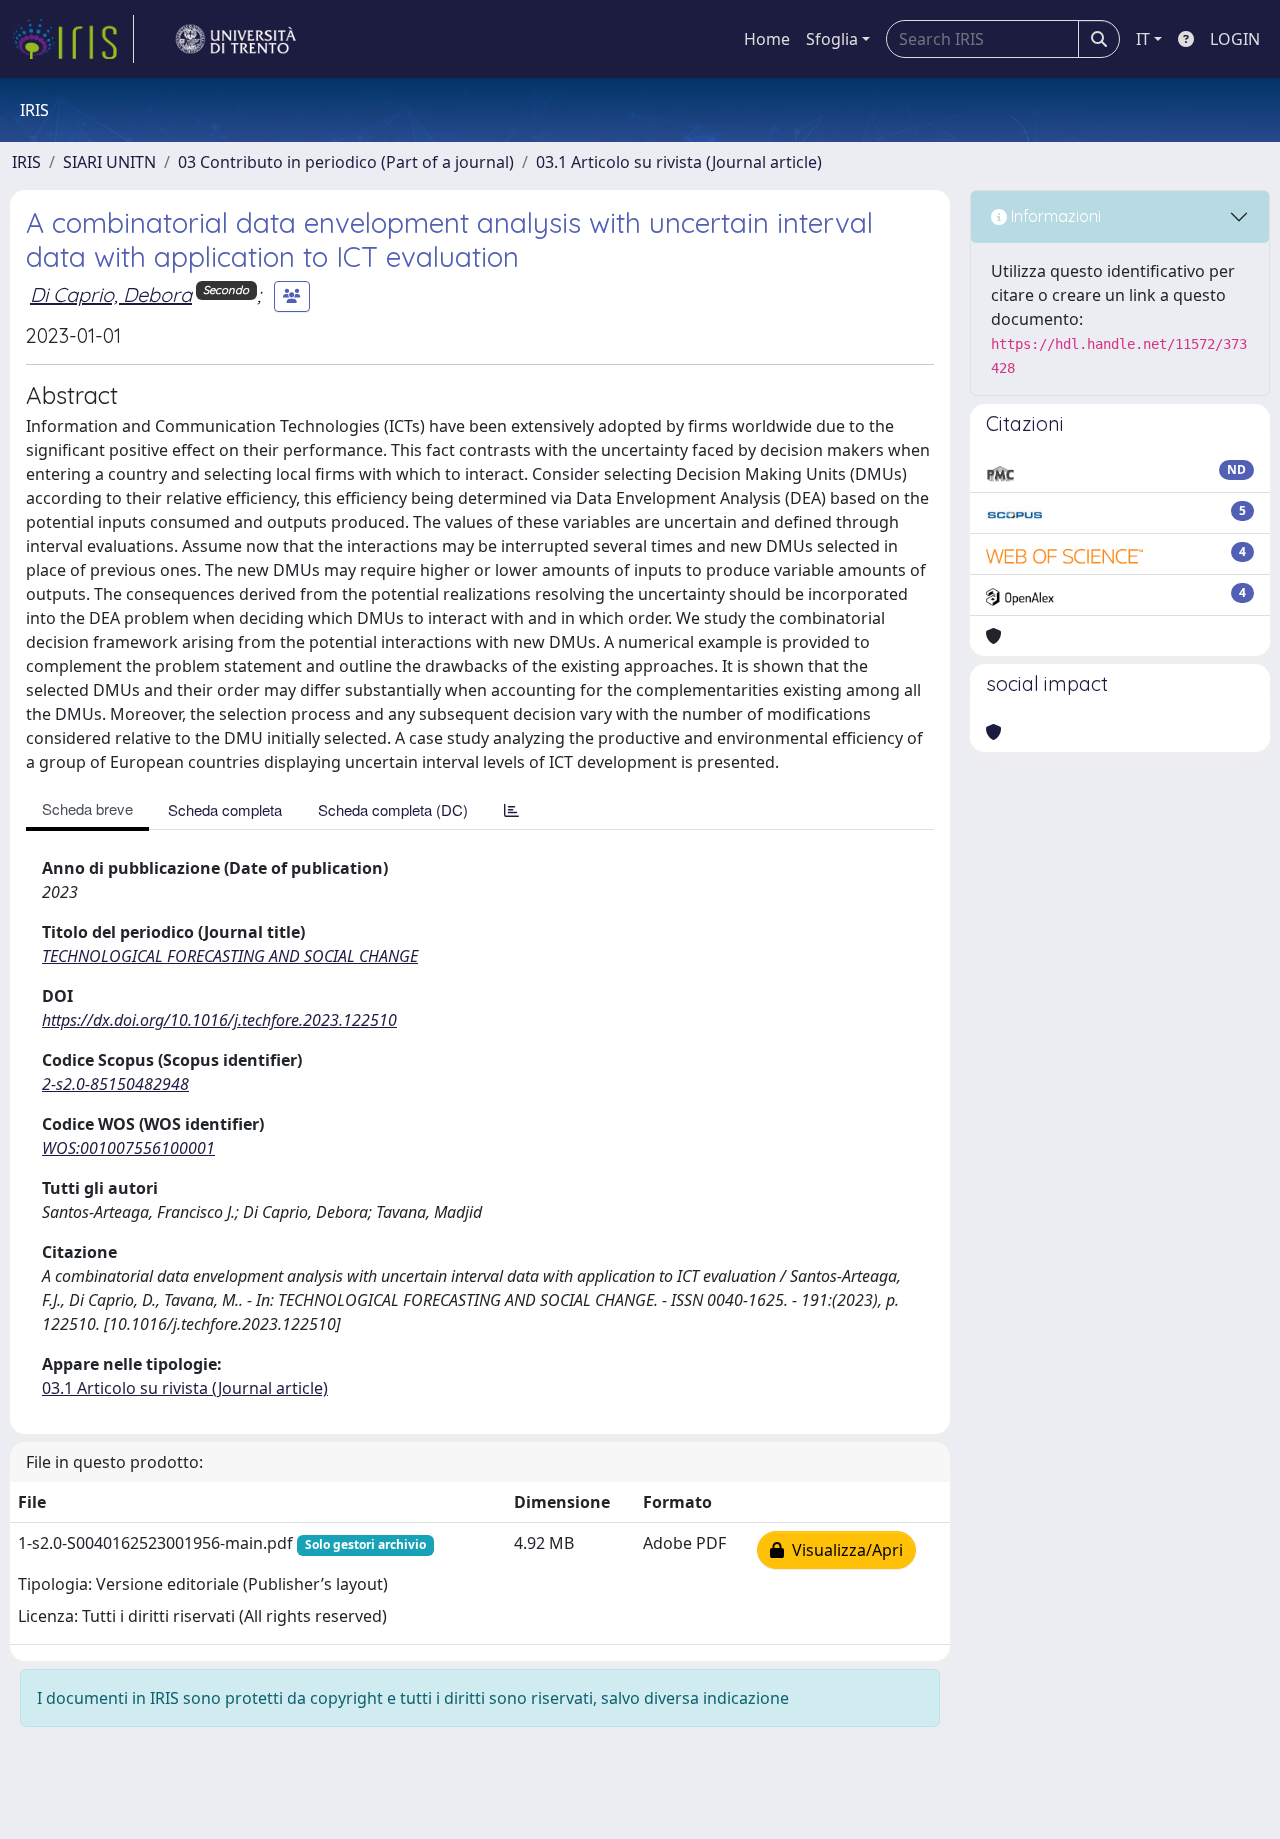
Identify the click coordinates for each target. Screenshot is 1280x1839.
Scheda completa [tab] (225, 809)
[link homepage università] (236, 39)
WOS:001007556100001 (128, 1148)
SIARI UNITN (109, 162)
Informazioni (1054, 216)
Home (767, 39)
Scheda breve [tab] (87, 808)
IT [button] (1143, 39)
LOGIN (1235, 39)
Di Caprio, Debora (111, 294)
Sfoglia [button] (832, 39)
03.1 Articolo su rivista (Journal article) (679, 162)
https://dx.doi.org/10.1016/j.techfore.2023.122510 (219, 1020)
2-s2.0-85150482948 (115, 1084)
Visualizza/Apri (843, 1550)
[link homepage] (73, 39)
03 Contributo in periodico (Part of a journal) (346, 162)
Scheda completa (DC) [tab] (393, 809)
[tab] (511, 809)
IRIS (26, 162)
